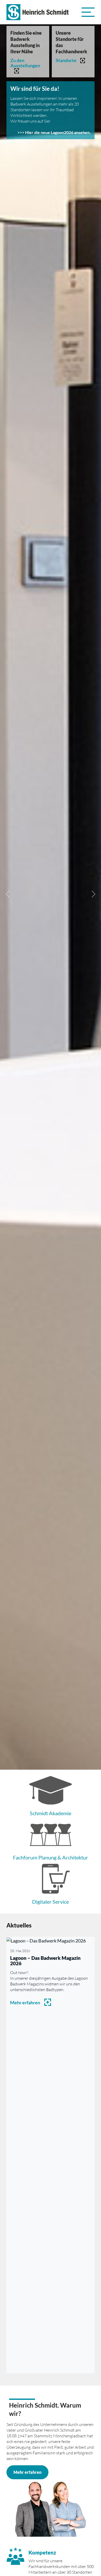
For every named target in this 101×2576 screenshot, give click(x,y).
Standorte (66, 60)
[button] (88, 12)
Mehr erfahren (25, 2003)
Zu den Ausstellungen (25, 63)
